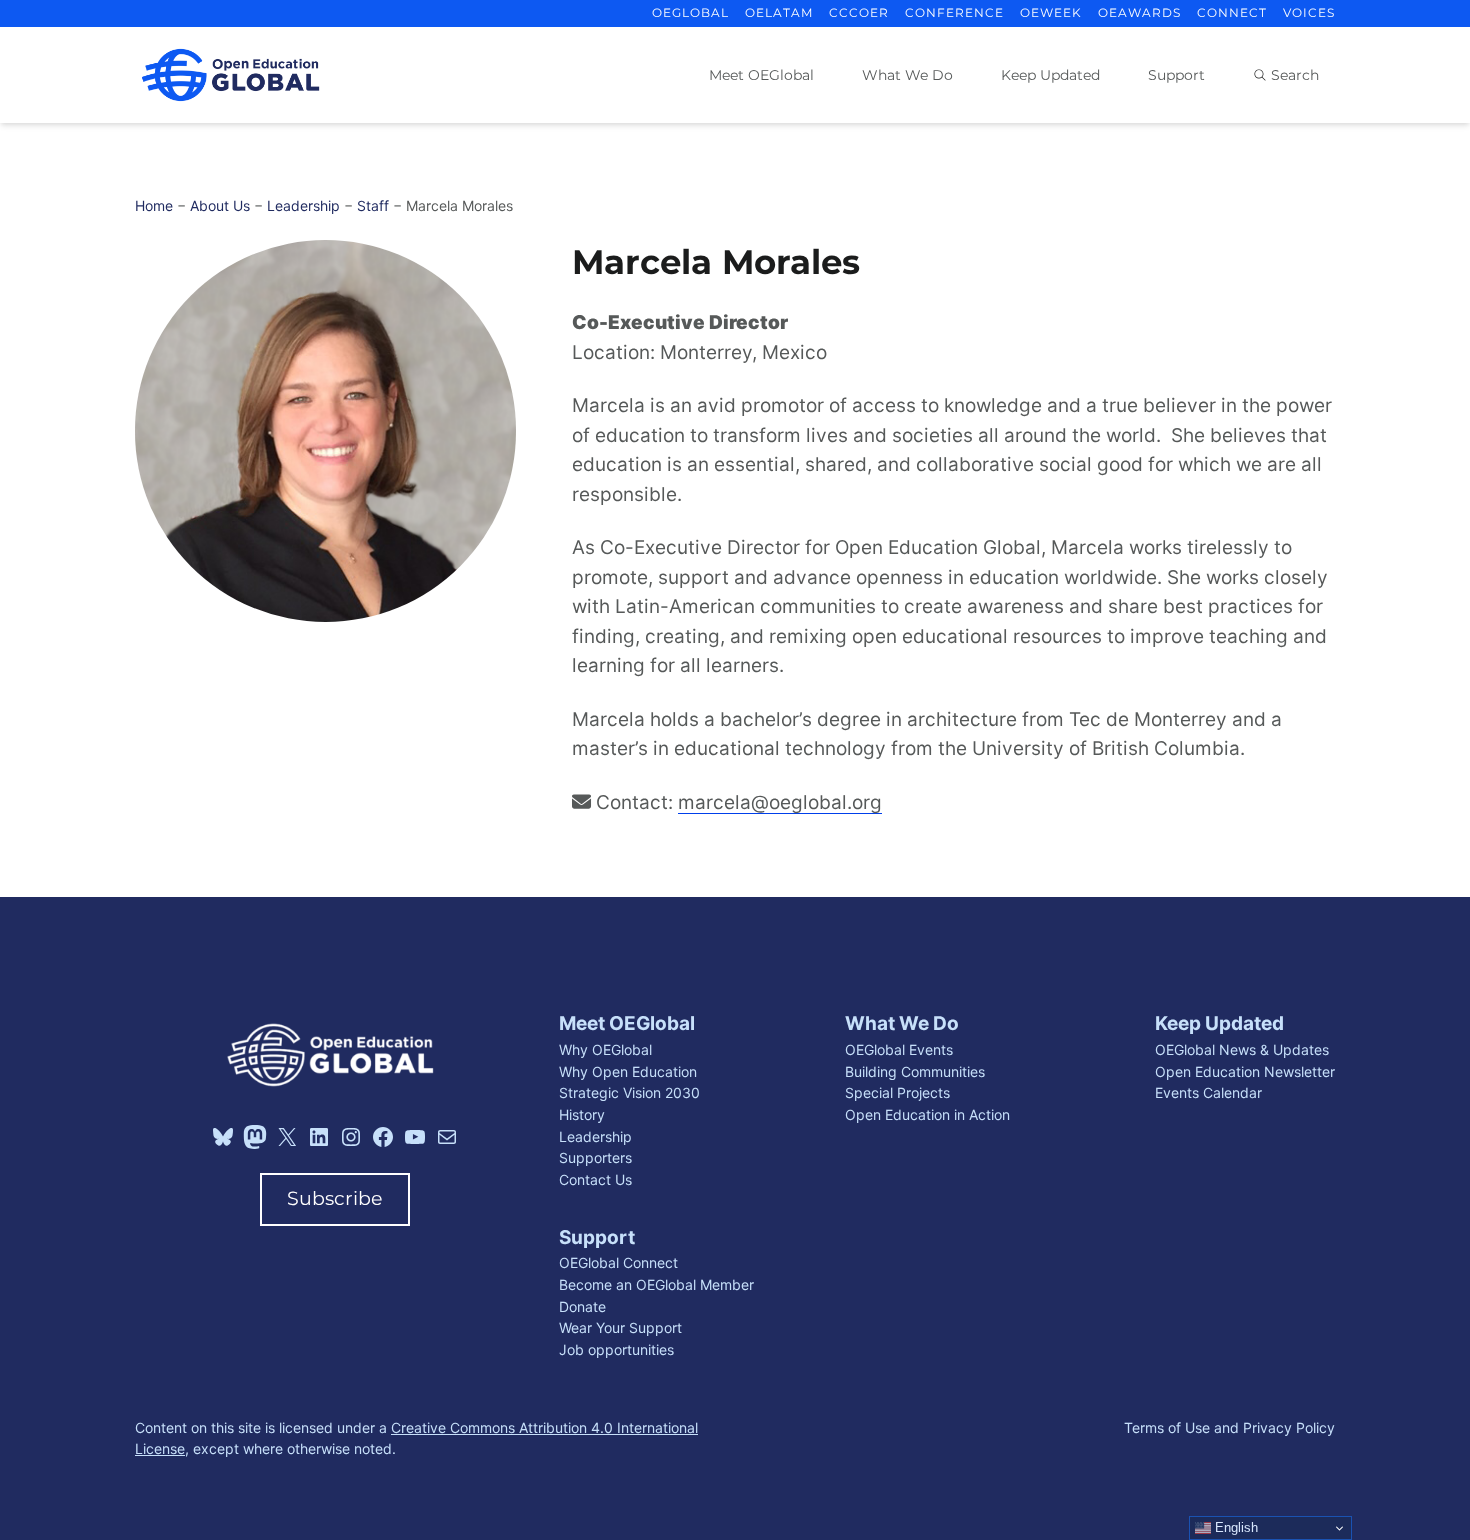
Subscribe (334, 1198)
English (1234, 1527)
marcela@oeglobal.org (780, 802)
